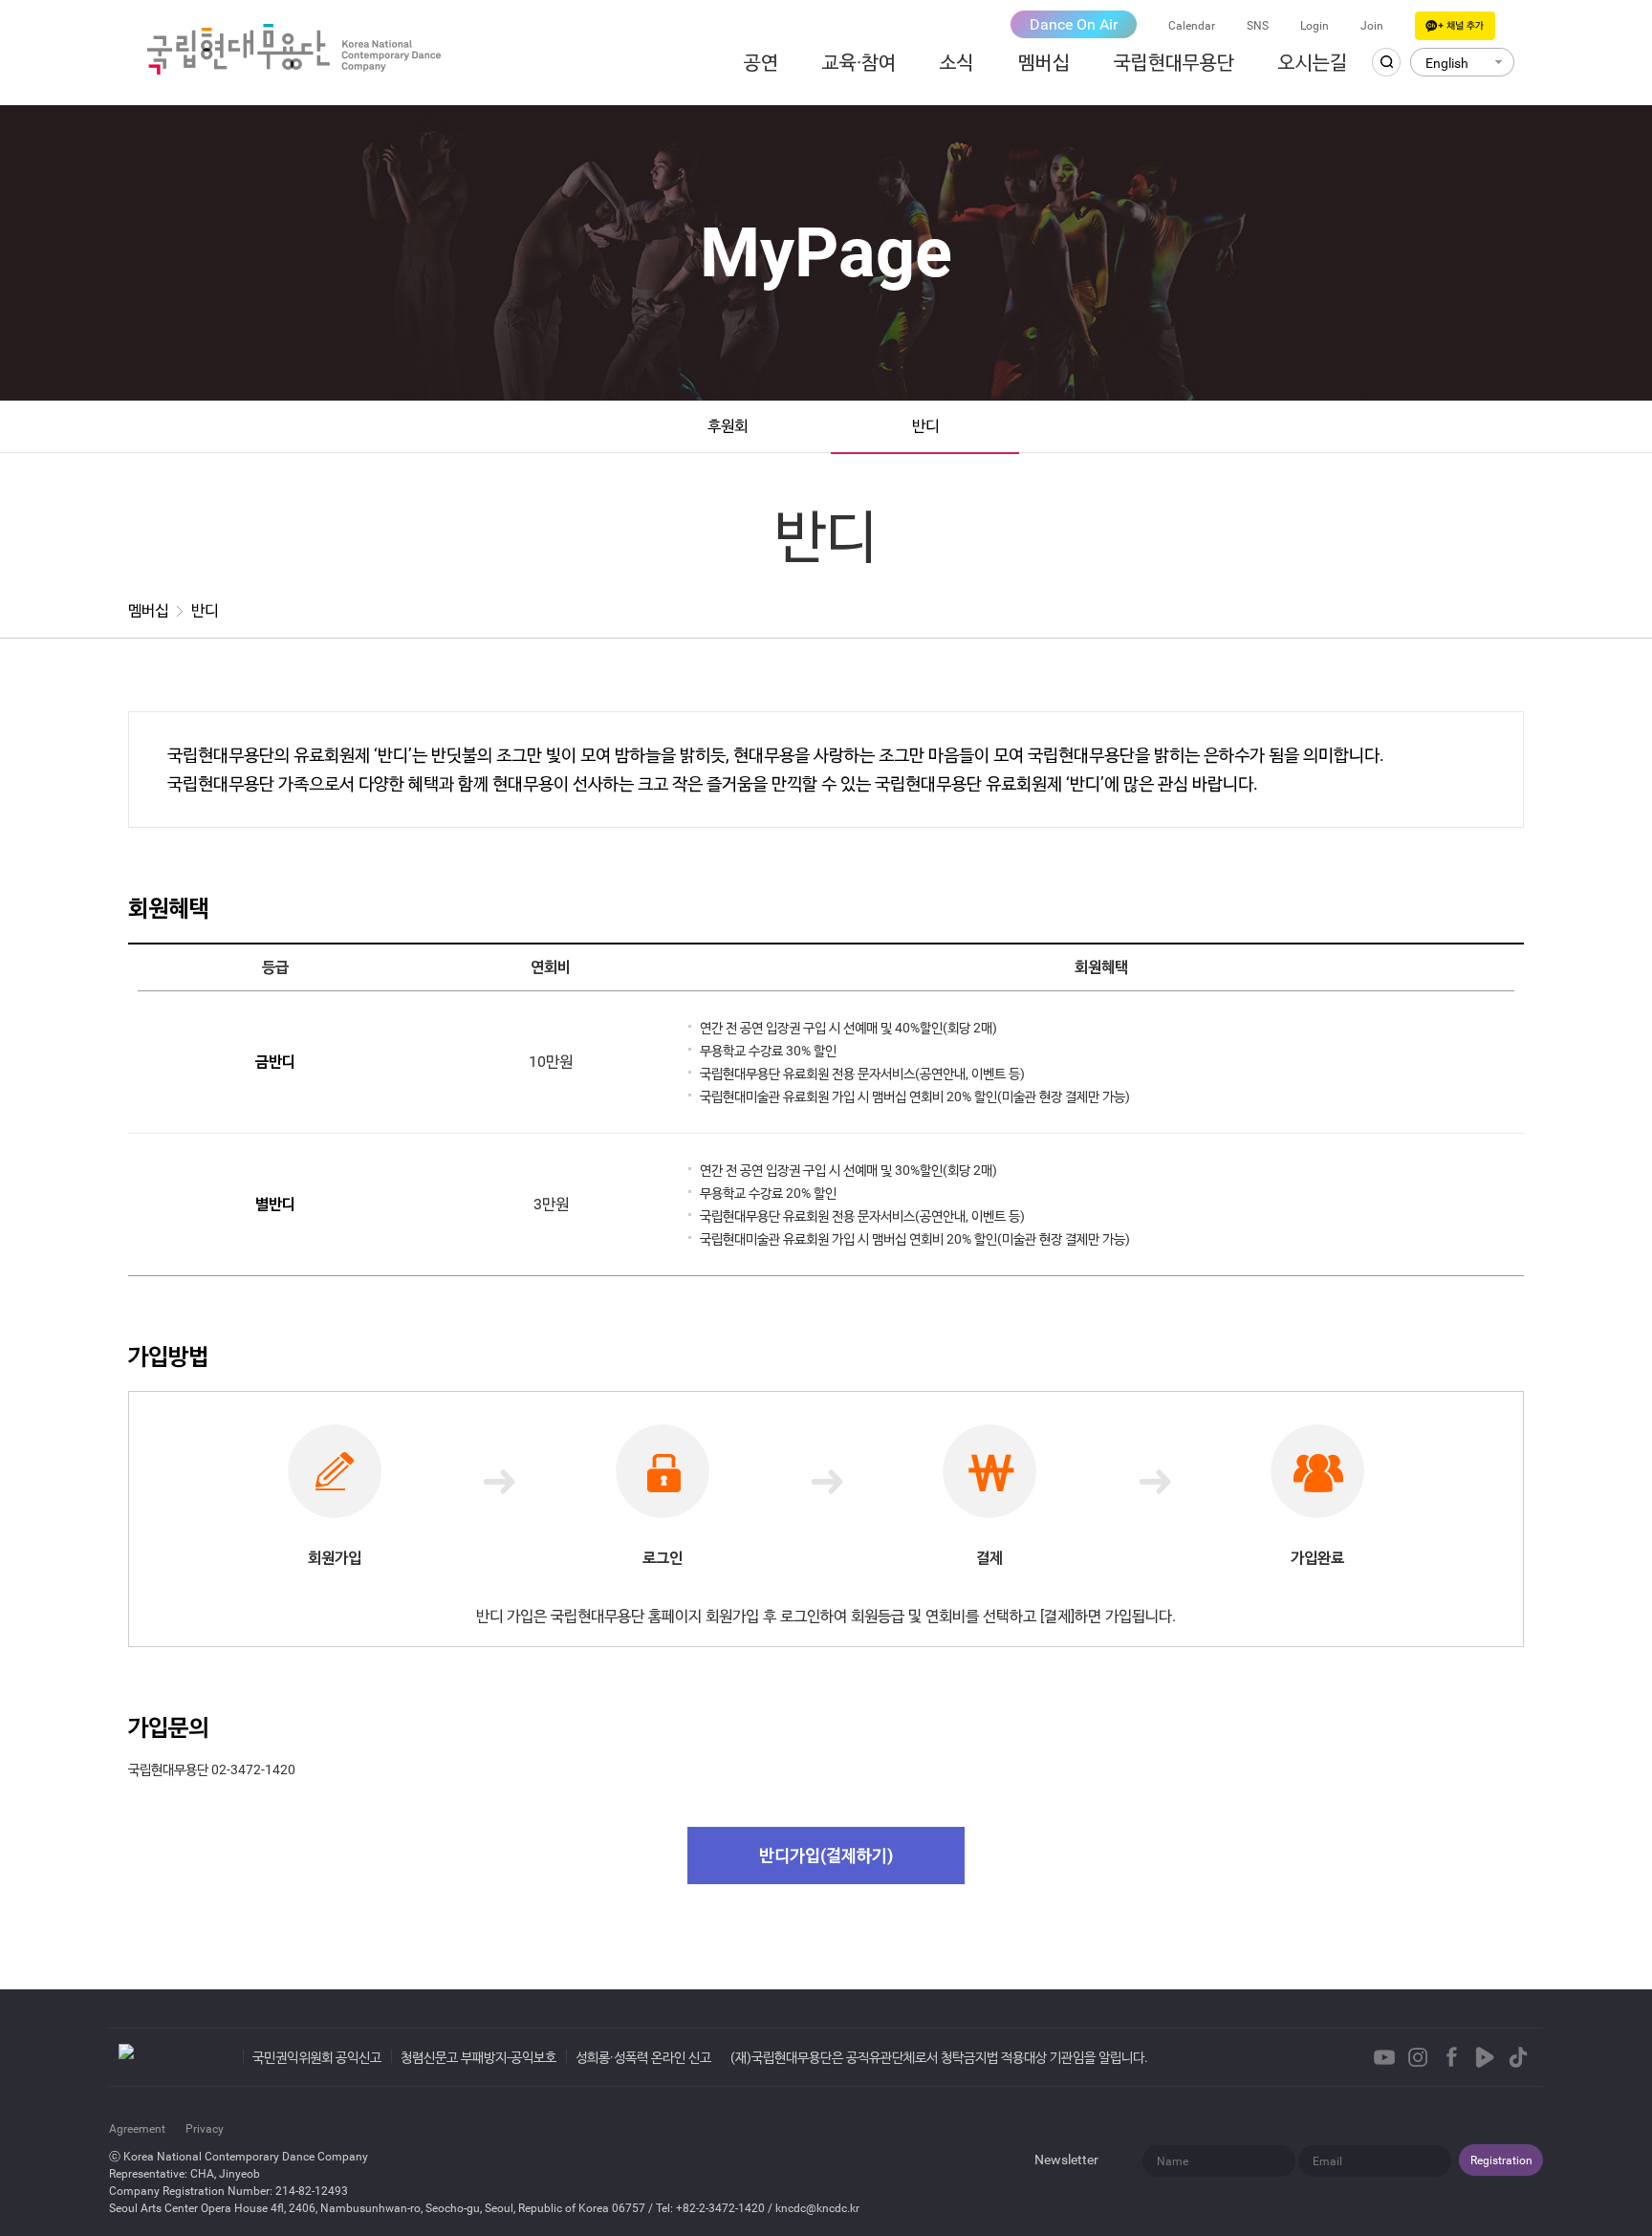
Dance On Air (1074, 24)
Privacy (205, 2129)
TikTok (1518, 2057)
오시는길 (1313, 62)
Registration (1501, 2160)
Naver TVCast (1485, 2057)
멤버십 (1044, 62)
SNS (1258, 26)
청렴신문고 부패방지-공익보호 (478, 2057)
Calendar (1192, 26)
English (1447, 63)
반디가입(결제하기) (826, 1855)
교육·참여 (859, 62)
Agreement (137, 2129)
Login (1315, 26)
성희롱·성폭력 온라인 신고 (643, 2057)
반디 (925, 426)
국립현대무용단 (1174, 62)
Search (1386, 62)
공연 (761, 62)
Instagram (1418, 2057)
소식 (957, 62)
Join (1372, 26)
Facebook (1451, 2057)
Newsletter (1066, 2160)
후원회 (728, 426)
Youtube (1384, 2057)
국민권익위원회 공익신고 (317, 2057)
